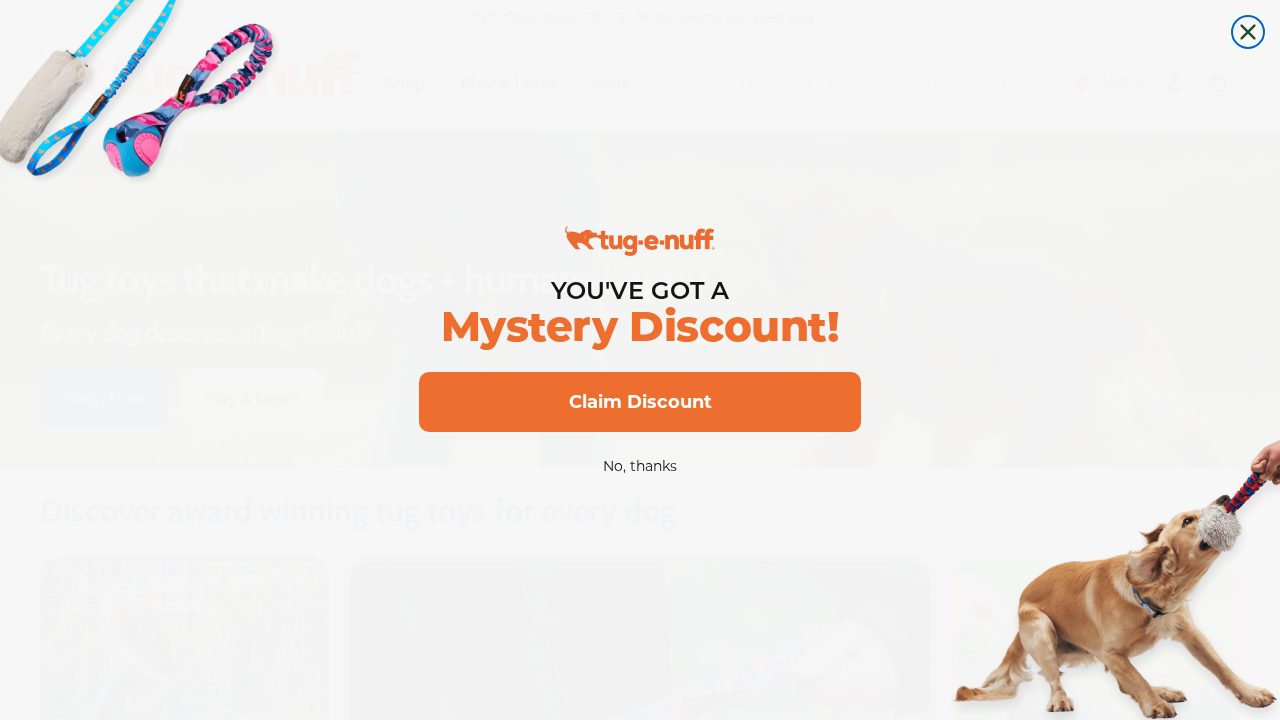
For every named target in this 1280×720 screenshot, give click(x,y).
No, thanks (640, 466)
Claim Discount (640, 402)
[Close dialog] (1248, 32)
